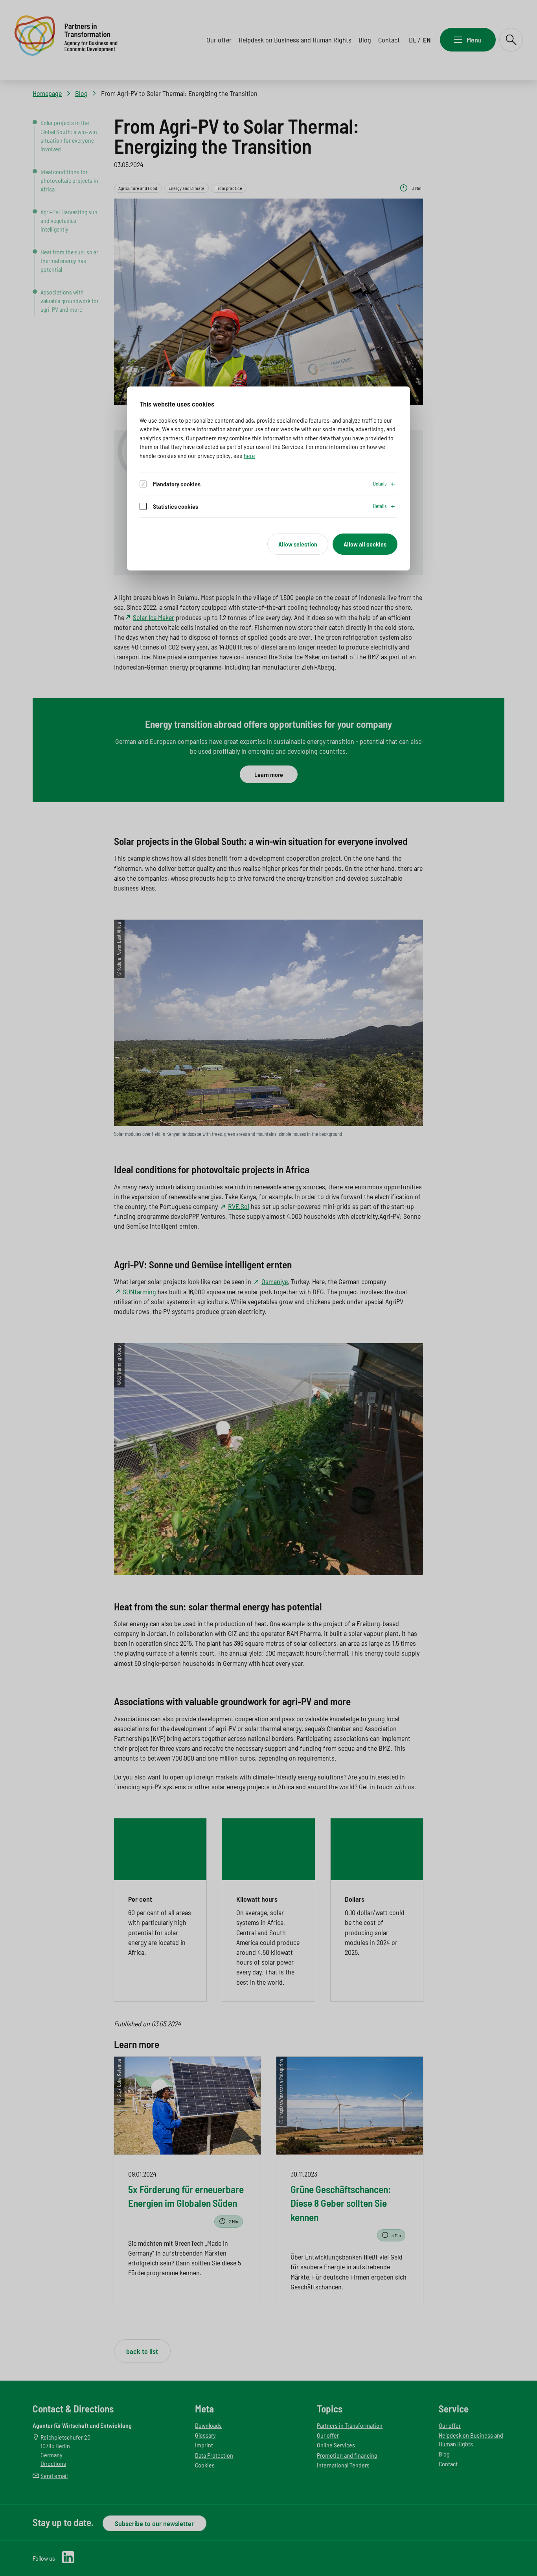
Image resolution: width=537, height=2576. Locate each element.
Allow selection (298, 544)
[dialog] (268, 478)
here (249, 455)
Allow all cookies (365, 544)
